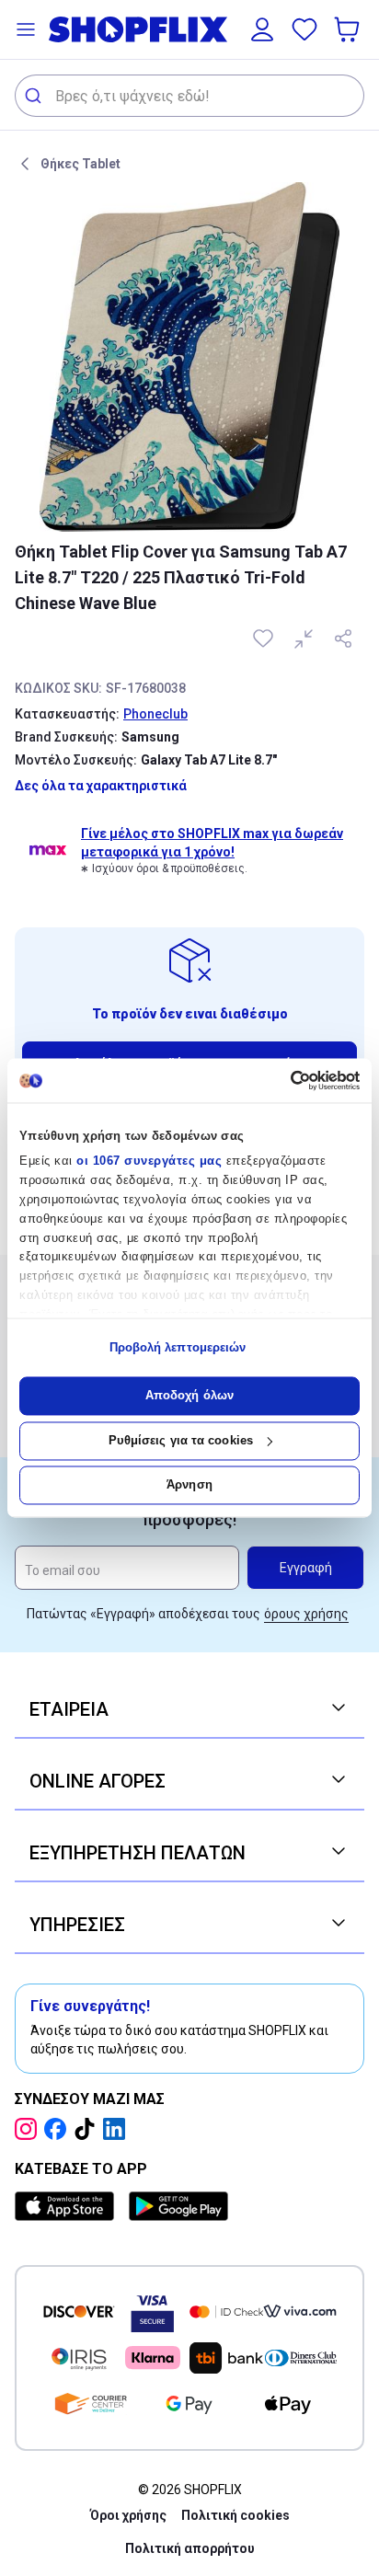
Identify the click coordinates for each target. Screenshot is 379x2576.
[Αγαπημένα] (304, 29)
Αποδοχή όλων (189, 1396)
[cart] (349, 29)
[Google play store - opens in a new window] (178, 2206)
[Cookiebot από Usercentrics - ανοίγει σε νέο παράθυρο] (279, 1080)
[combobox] (189, 96)
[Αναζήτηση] (35, 96)
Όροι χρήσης (128, 2515)
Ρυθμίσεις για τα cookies (181, 1440)
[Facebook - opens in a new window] (59, 2129)
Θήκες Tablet (80, 164)
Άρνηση (189, 1485)
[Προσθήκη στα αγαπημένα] (265, 638)
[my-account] (262, 29)
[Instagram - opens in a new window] (29, 2129)
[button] (26, 29)
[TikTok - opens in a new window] (88, 2129)
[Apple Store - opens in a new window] (68, 2206)
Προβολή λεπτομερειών (178, 1347)
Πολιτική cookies (235, 2515)
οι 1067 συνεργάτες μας (149, 1161)
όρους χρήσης (306, 1614)
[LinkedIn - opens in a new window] (118, 2129)
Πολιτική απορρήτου (190, 2548)
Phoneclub (155, 714)
